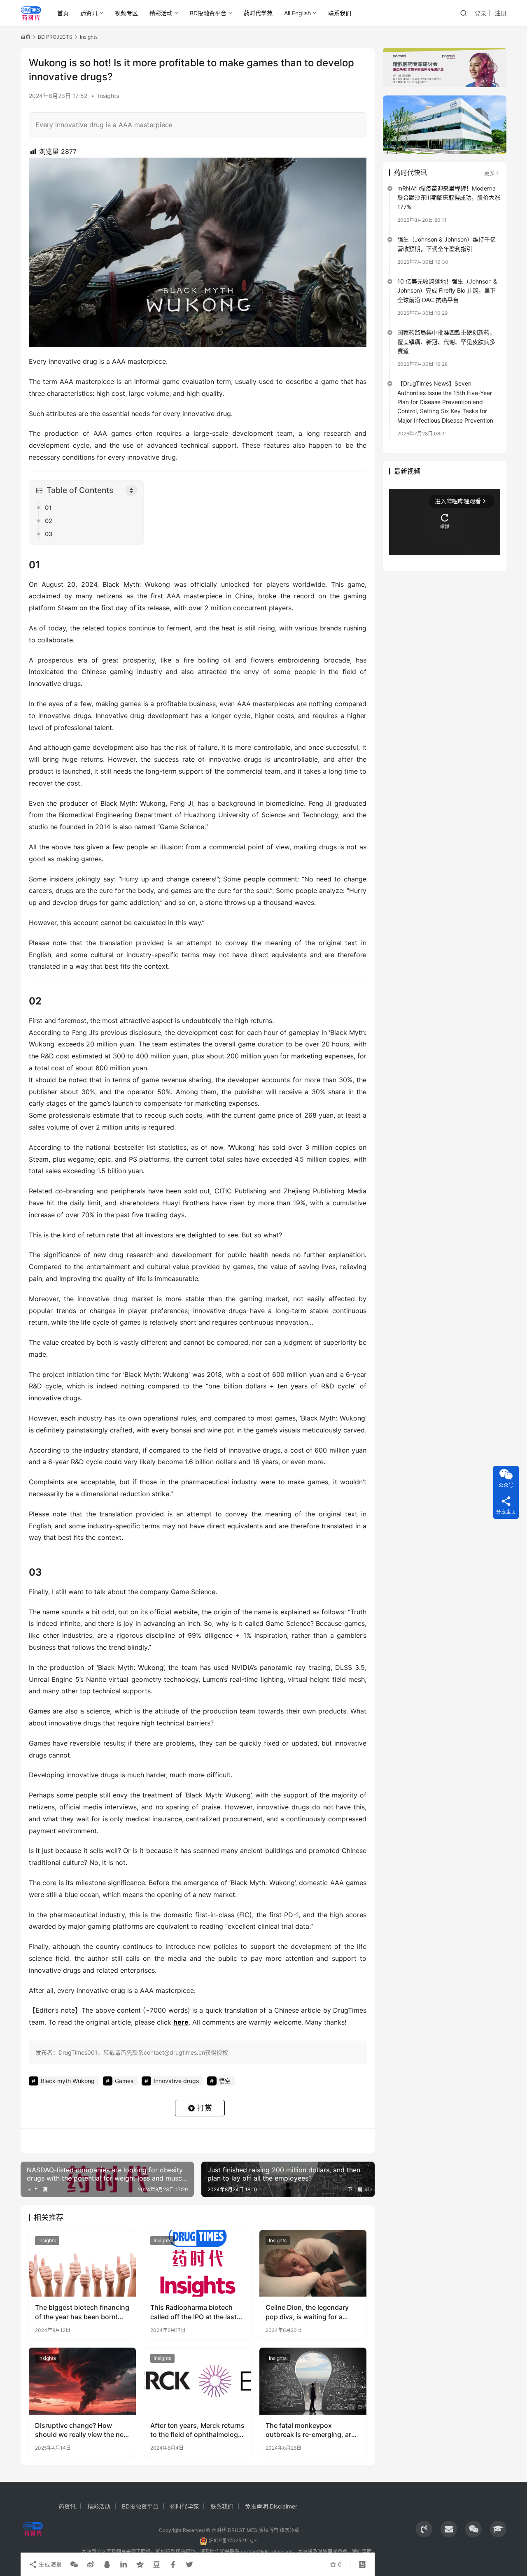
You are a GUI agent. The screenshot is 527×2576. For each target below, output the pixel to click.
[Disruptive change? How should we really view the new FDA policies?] (82, 2381)
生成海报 (49, 2564)
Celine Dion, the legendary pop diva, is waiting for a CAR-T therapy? (307, 2312)
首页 (63, 13)
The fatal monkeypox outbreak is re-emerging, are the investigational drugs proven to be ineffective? (310, 2430)
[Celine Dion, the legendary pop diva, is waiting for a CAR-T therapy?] (313, 2263)
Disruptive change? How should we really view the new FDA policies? (82, 2430)
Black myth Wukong (68, 2081)
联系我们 (340, 13)
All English (297, 13)
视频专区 (126, 13)
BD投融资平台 (208, 13)
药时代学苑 (258, 13)
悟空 (225, 2081)
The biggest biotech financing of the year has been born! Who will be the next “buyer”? (82, 2312)
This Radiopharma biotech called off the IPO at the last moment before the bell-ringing (194, 2312)
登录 (480, 13)
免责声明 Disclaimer (271, 2506)
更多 (490, 173)
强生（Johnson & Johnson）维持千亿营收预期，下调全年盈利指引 (447, 244)
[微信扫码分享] (74, 2564)
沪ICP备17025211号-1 (234, 2540)
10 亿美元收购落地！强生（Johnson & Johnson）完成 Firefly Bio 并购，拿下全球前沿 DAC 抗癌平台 (447, 291)
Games (40, 1711)
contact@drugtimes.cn (267, 2552)
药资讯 (89, 13)
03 (49, 534)
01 (48, 508)
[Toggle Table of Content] (131, 491)
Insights (108, 96)
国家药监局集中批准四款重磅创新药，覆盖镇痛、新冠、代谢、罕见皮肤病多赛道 (446, 342)
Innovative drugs (176, 2081)
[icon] (424, 2529)
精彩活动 (161, 13)
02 (49, 521)
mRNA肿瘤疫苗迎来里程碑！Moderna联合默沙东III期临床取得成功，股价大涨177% (449, 198)
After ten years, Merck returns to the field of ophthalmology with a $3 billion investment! (197, 2430)
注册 (501, 13)
